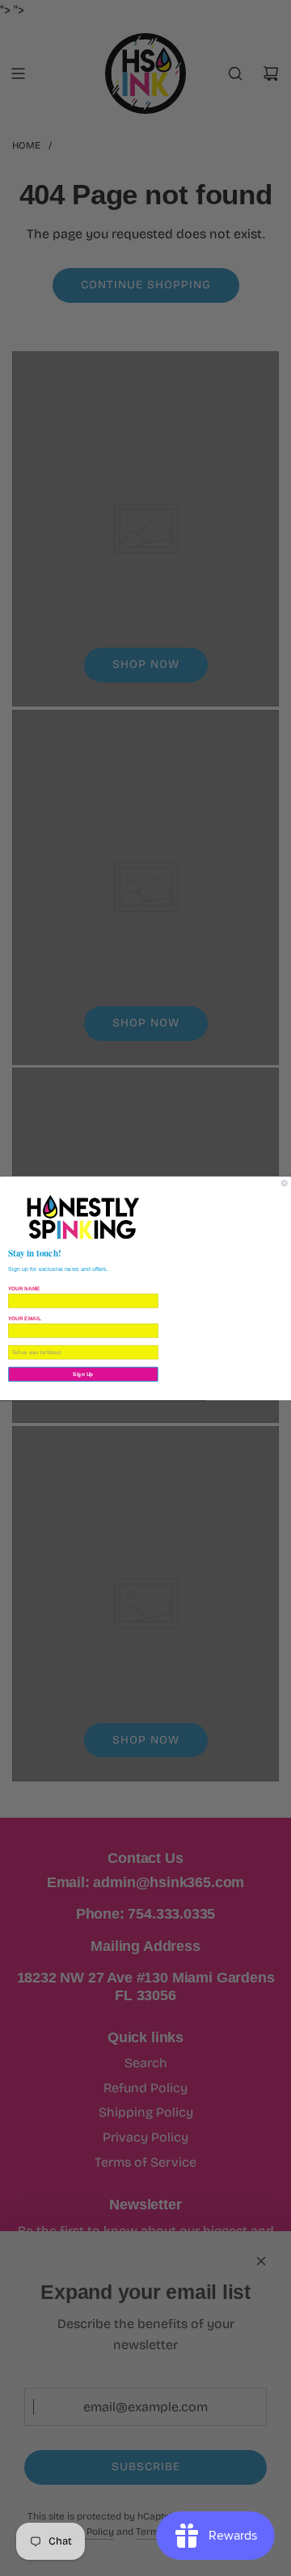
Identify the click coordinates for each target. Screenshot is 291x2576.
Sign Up (83, 1374)
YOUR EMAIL (25, 1317)
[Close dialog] (284, 1183)
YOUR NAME (24, 1288)
